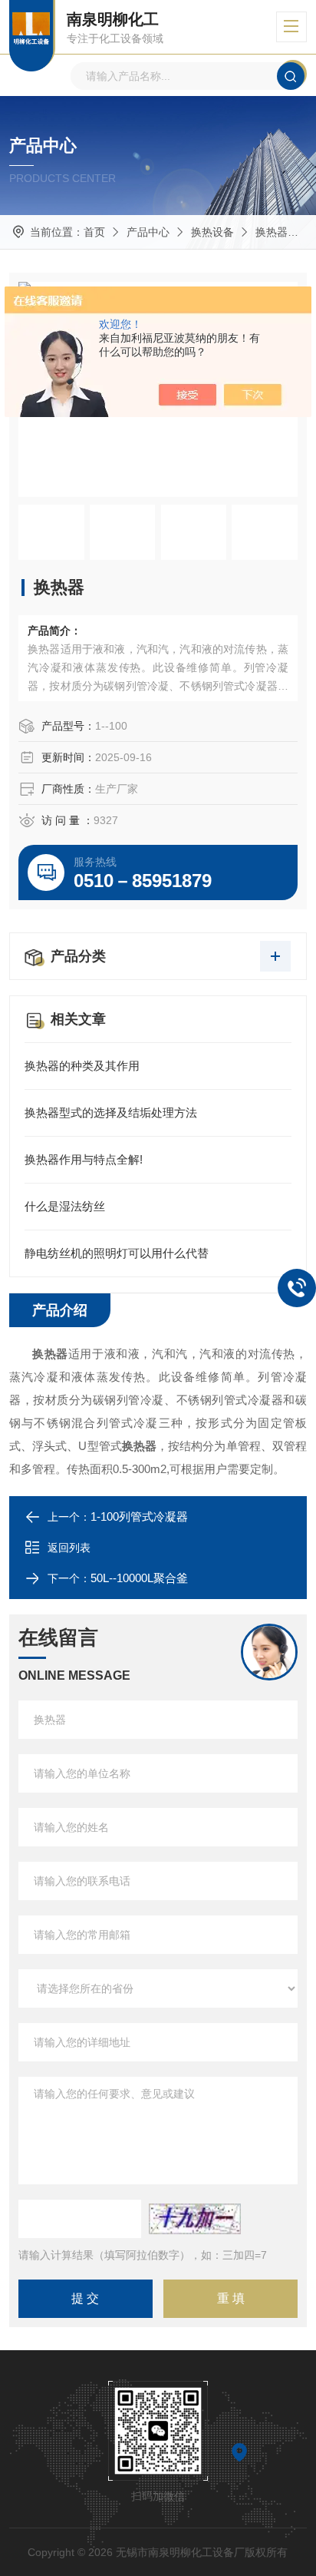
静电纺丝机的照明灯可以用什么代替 (117, 1253)
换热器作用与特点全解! (84, 1159)
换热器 (272, 232)
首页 (94, 232)
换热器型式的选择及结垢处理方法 (111, 1113)
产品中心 (148, 232)
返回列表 (69, 1548)
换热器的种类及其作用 (82, 1066)
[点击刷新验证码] (195, 2219)
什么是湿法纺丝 (65, 1206)
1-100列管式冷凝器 (139, 1516)
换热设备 (212, 232)
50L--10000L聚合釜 (139, 1578)
